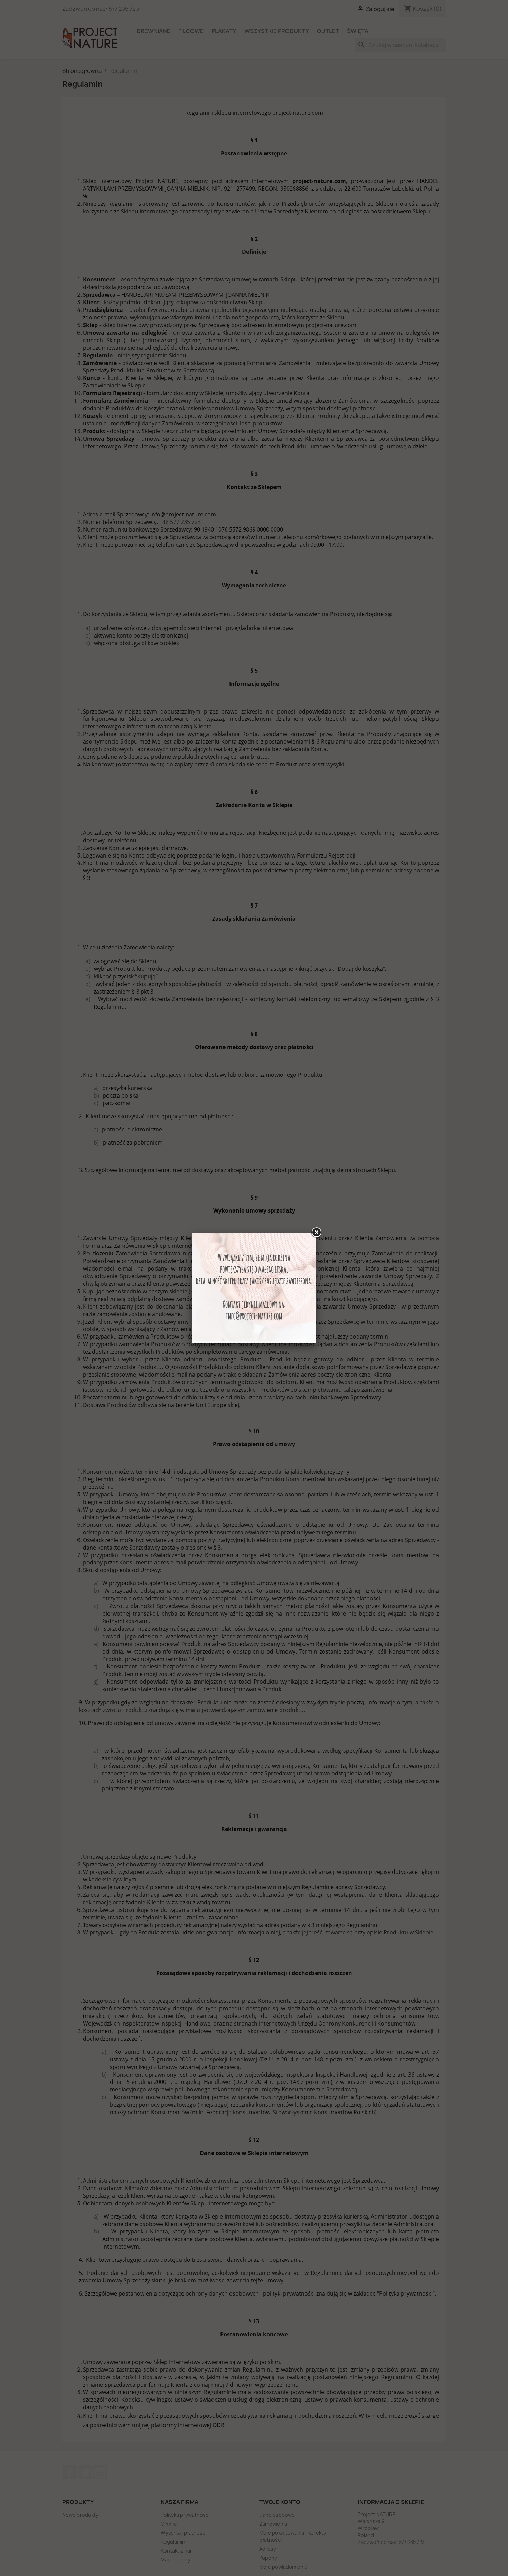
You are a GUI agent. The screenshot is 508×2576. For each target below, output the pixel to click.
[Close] (316, 1233)
